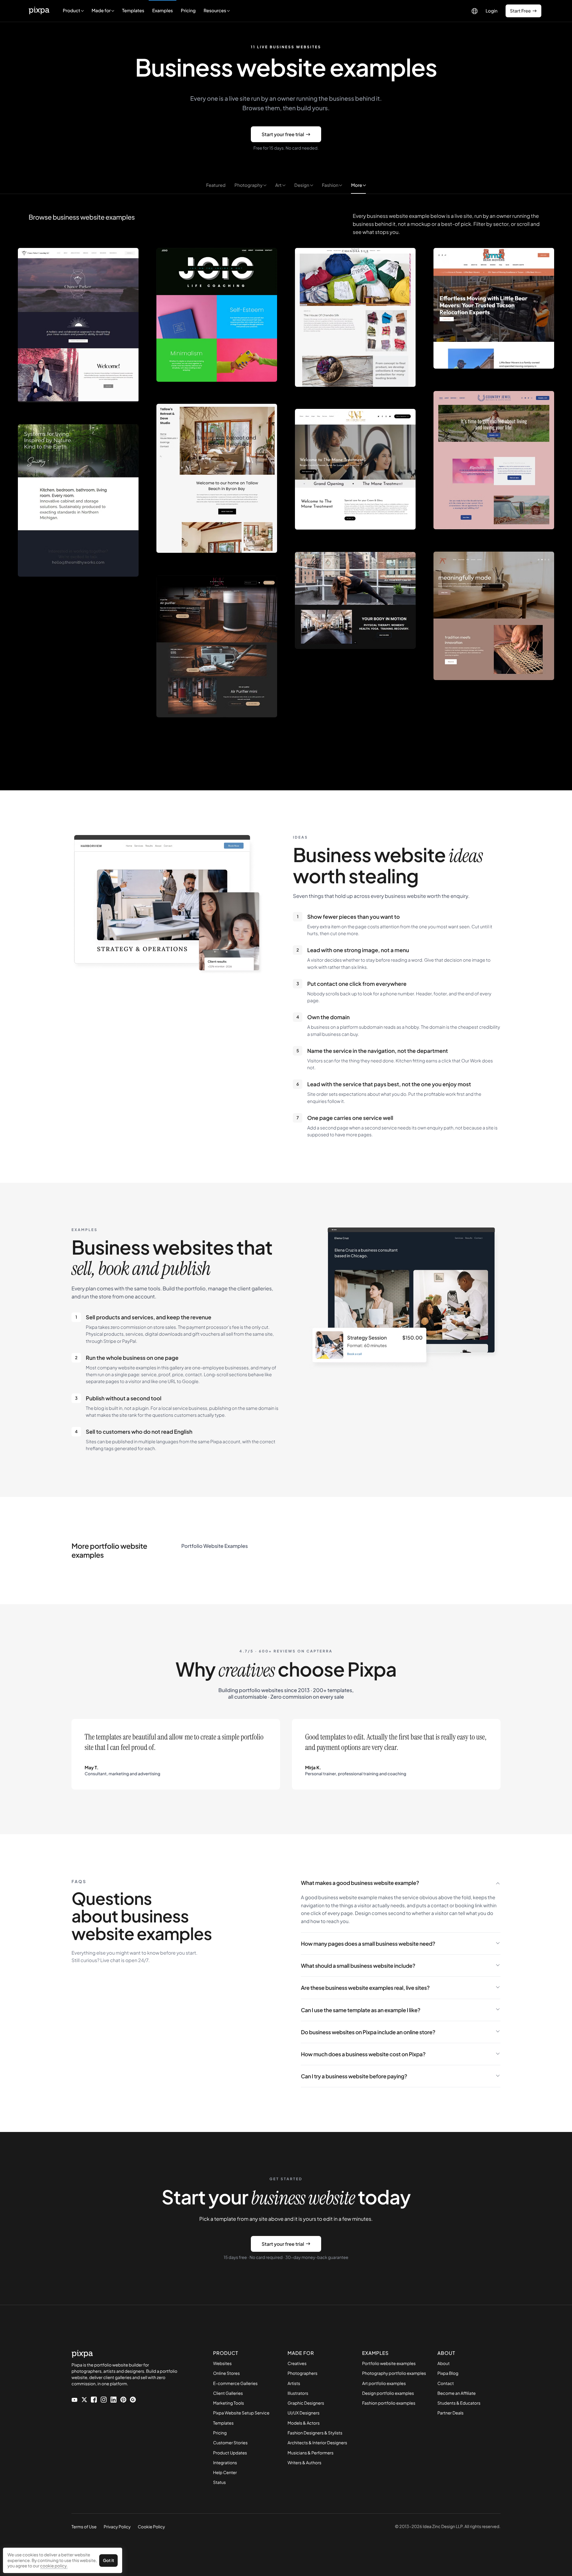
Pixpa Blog (448, 2373)
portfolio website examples (215, 1546)
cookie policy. (54, 2566)
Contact (446, 2383)
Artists (294, 2383)
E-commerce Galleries (235, 2383)
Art (279, 185)
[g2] (133, 2399)
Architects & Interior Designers (317, 2443)
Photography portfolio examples (394, 2373)
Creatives (297, 2364)
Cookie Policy (151, 2527)
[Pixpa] (39, 11)
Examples (163, 11)
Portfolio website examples (389, 2364)
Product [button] (72, 11)
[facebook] (94, 2399)
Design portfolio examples (388, 2393)
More (357, 185)
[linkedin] (114, 2399)
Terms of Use (84, 2527)
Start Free (520, 11)
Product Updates (230, 2453)
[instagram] (104, 2399)
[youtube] (74, 2399)
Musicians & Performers (310, 2453)
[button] (103, 11)
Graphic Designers (306, 2403)
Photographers (302, 2373)
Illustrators (298, 2393)
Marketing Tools (229, 2403)
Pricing (188, 11)
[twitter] (84, 2399)
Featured (216, 185)
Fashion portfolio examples (389, 2403)
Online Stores (226, 2373)
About (443, 2364)
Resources (215, 11)
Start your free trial (283, 134)
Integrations (225, 2463)
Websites (222, 2364)
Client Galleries (228, 2393)
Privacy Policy (117, 2527)
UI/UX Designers (303, 2413)
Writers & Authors (304, 2463)
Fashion (331, 185)
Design (302, 185)
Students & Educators (459, 2403)
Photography (249, 185)
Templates (133, 11)
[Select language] (475, 11)
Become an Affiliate (456, 2393)
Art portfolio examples (384, 2383)
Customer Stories (230, 2443)
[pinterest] (123, 2399)
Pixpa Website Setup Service (241, 2413)
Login (492, 11)
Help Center (225, 2473)
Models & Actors (304, 2423)
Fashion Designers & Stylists (315, 2433)
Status (219, 2482)
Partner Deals (450, 2413)
